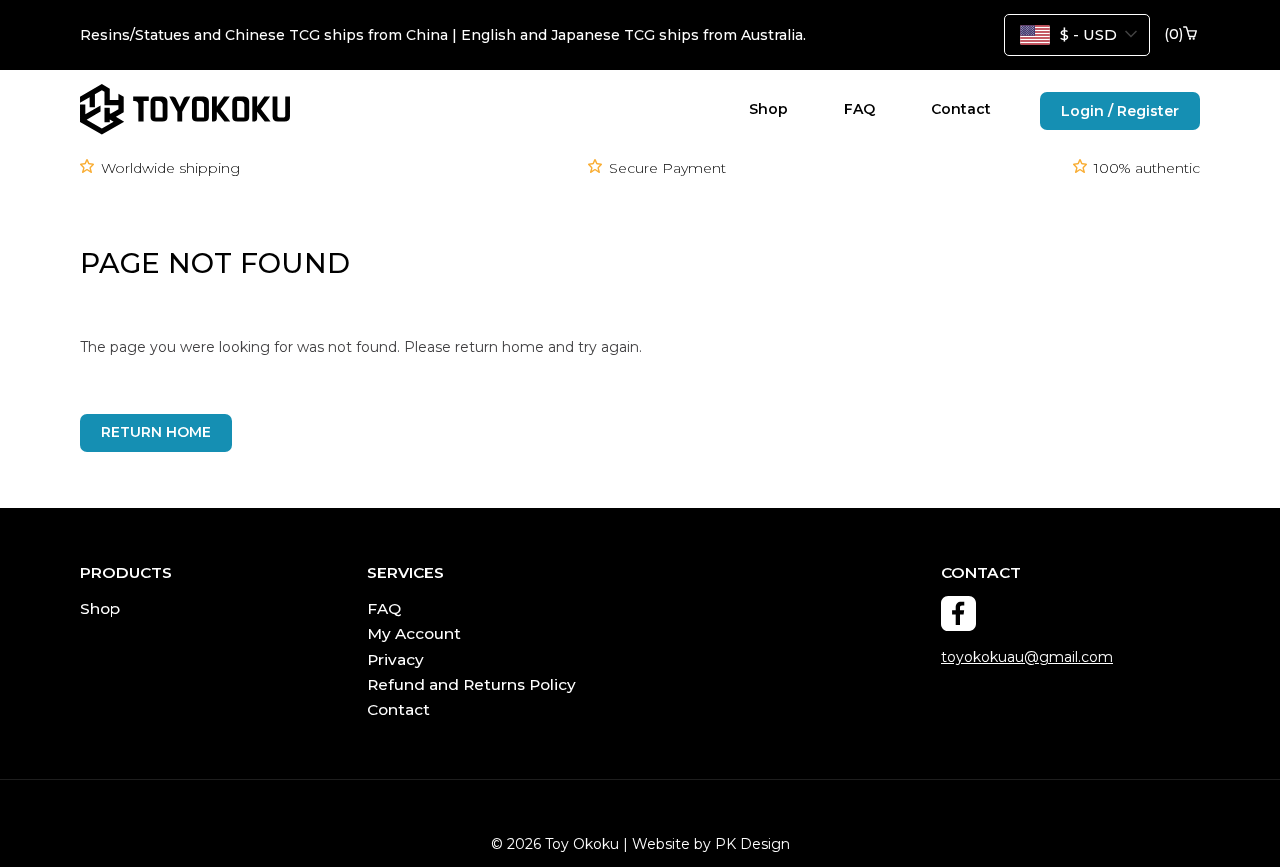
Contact (961, 109)
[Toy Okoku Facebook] (958, 613)
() (1173, 34)
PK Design (752, 844)
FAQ (859, 109)
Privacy (395, 659)
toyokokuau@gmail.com (1027, 657)
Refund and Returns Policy (471, 684)
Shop (768, 109)
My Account (414, 633)
